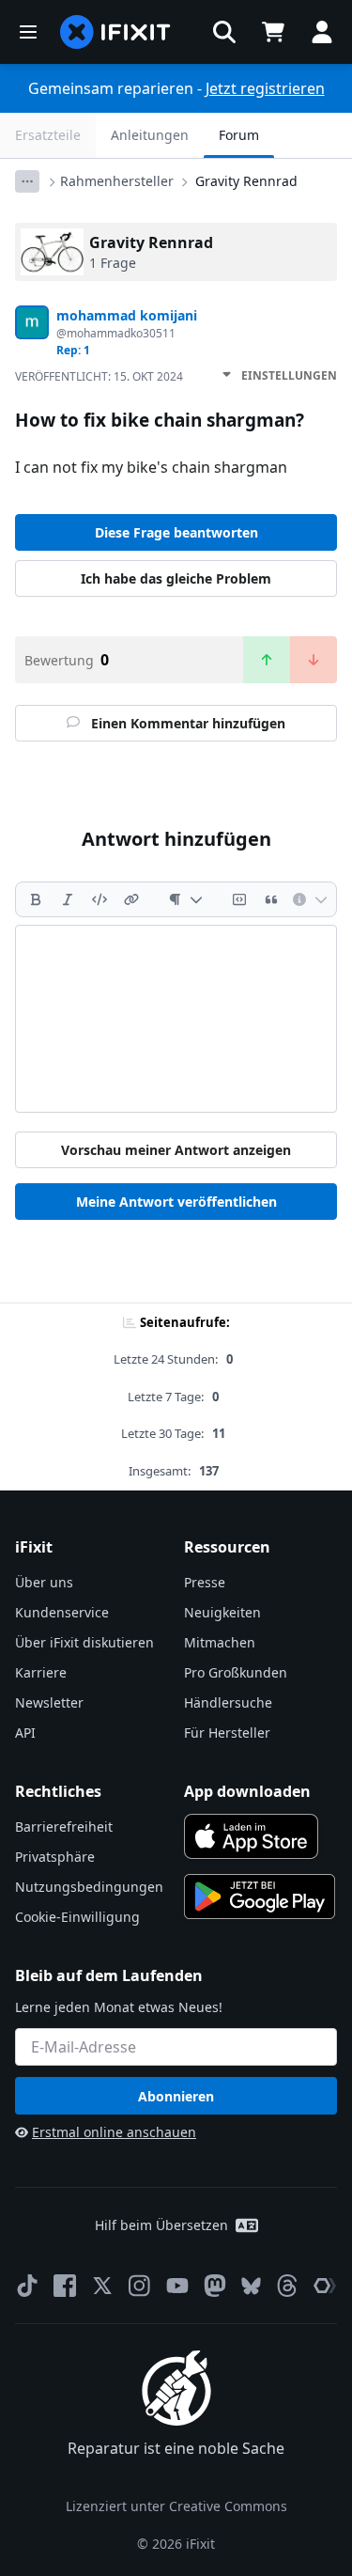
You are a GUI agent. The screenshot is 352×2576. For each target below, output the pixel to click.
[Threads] (287, 2286)
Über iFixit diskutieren (84, 1642)
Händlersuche (228, 1702)
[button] (224, 32)
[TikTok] (27, 2286)
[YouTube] (177, 2286)
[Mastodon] (215, 2286)
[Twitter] (102, 2286)
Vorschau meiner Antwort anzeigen (176, 1150)
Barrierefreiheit (64, 1827)
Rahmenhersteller (117, 181)
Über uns (44, 1582)
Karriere (41, 1672)
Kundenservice (62, 1612)
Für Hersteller (227, 1733)
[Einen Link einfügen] (131, 899)
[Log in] (322, 32)
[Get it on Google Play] (260, 1897)
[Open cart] (273, 32)
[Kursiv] (68, 899)
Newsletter (49, 1702)
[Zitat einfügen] (271, 899)
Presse (205, 1582)
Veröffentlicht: (99, 376)
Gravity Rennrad (246, 181)
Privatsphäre (55, 1857)
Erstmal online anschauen (114, 2132)
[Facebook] (65, 2286)
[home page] (115, 32)
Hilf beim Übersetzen (161, 2225)
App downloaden (247, 1791)
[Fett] (36, 899)
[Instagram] (140, 2286)
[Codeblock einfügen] (239, 899)
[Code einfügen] (99, 899)
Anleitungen (150, 135)
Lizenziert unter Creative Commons (176, 2506)
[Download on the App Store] (252, 1836)
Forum (239, 135)
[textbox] (176, 1019)
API (25, 1733)
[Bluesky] (251, 2286)
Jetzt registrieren (265, 88)
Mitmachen (220, 1642)
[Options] (27, 181)
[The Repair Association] (325, 2286)
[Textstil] (185, 899)
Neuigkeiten (222, 1612)
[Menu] (28, 32)
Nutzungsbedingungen (89, 1887)
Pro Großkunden (236, 1672)
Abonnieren (176, 2096)
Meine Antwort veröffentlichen (176, 1202)
